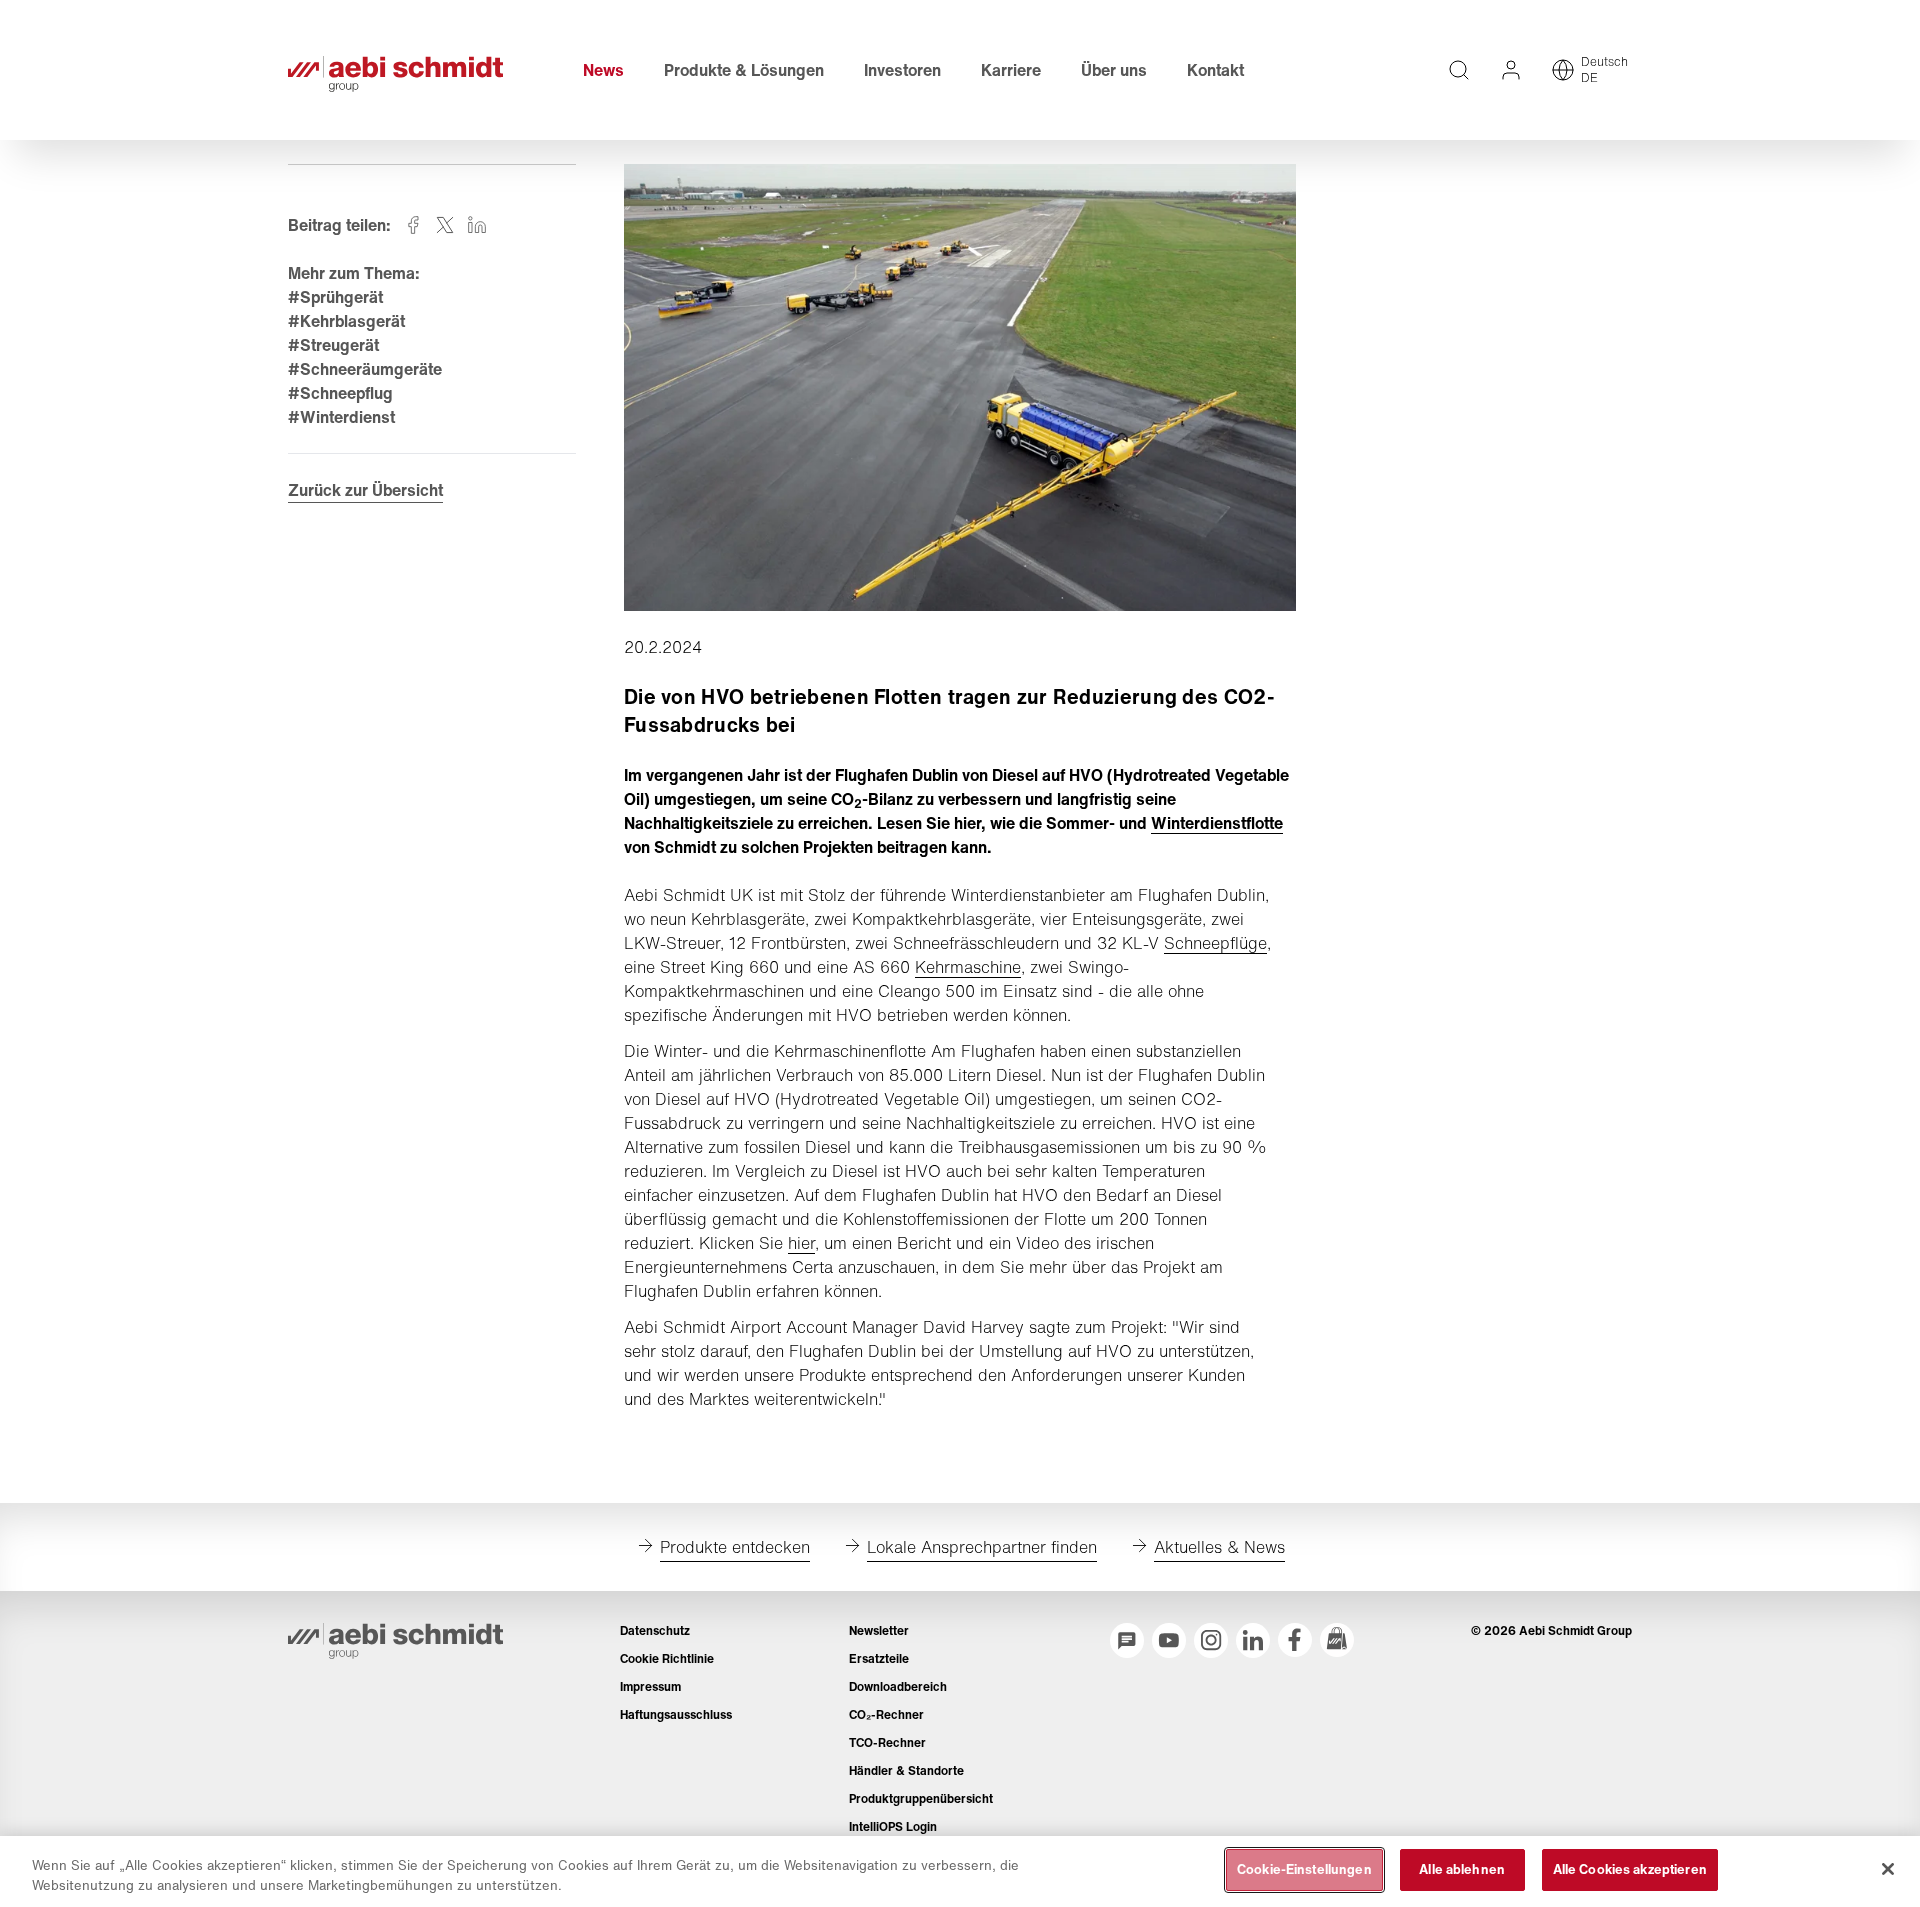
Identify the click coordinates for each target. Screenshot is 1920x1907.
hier (801, 1243)
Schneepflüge (1215, 943)
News (603, 70)
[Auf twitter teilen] (445, 225)
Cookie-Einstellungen (1304, 1869)
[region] (960, 1871)
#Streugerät (333, 345)
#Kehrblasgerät (346, 321)
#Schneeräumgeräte (365, 369)
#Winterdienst (341, 417)
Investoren (902, 70)
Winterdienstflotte (1217, 823)
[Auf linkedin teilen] (477, 225)
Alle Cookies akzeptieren (1630, 1869)
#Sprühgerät (335, 297)
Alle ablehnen (1462, 1869)
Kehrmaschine (968, 967)
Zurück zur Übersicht (365, 490)
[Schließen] (1888, 1869)
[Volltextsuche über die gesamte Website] (1459, 70)
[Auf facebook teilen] (413, 225)
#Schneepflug (340, 393)
